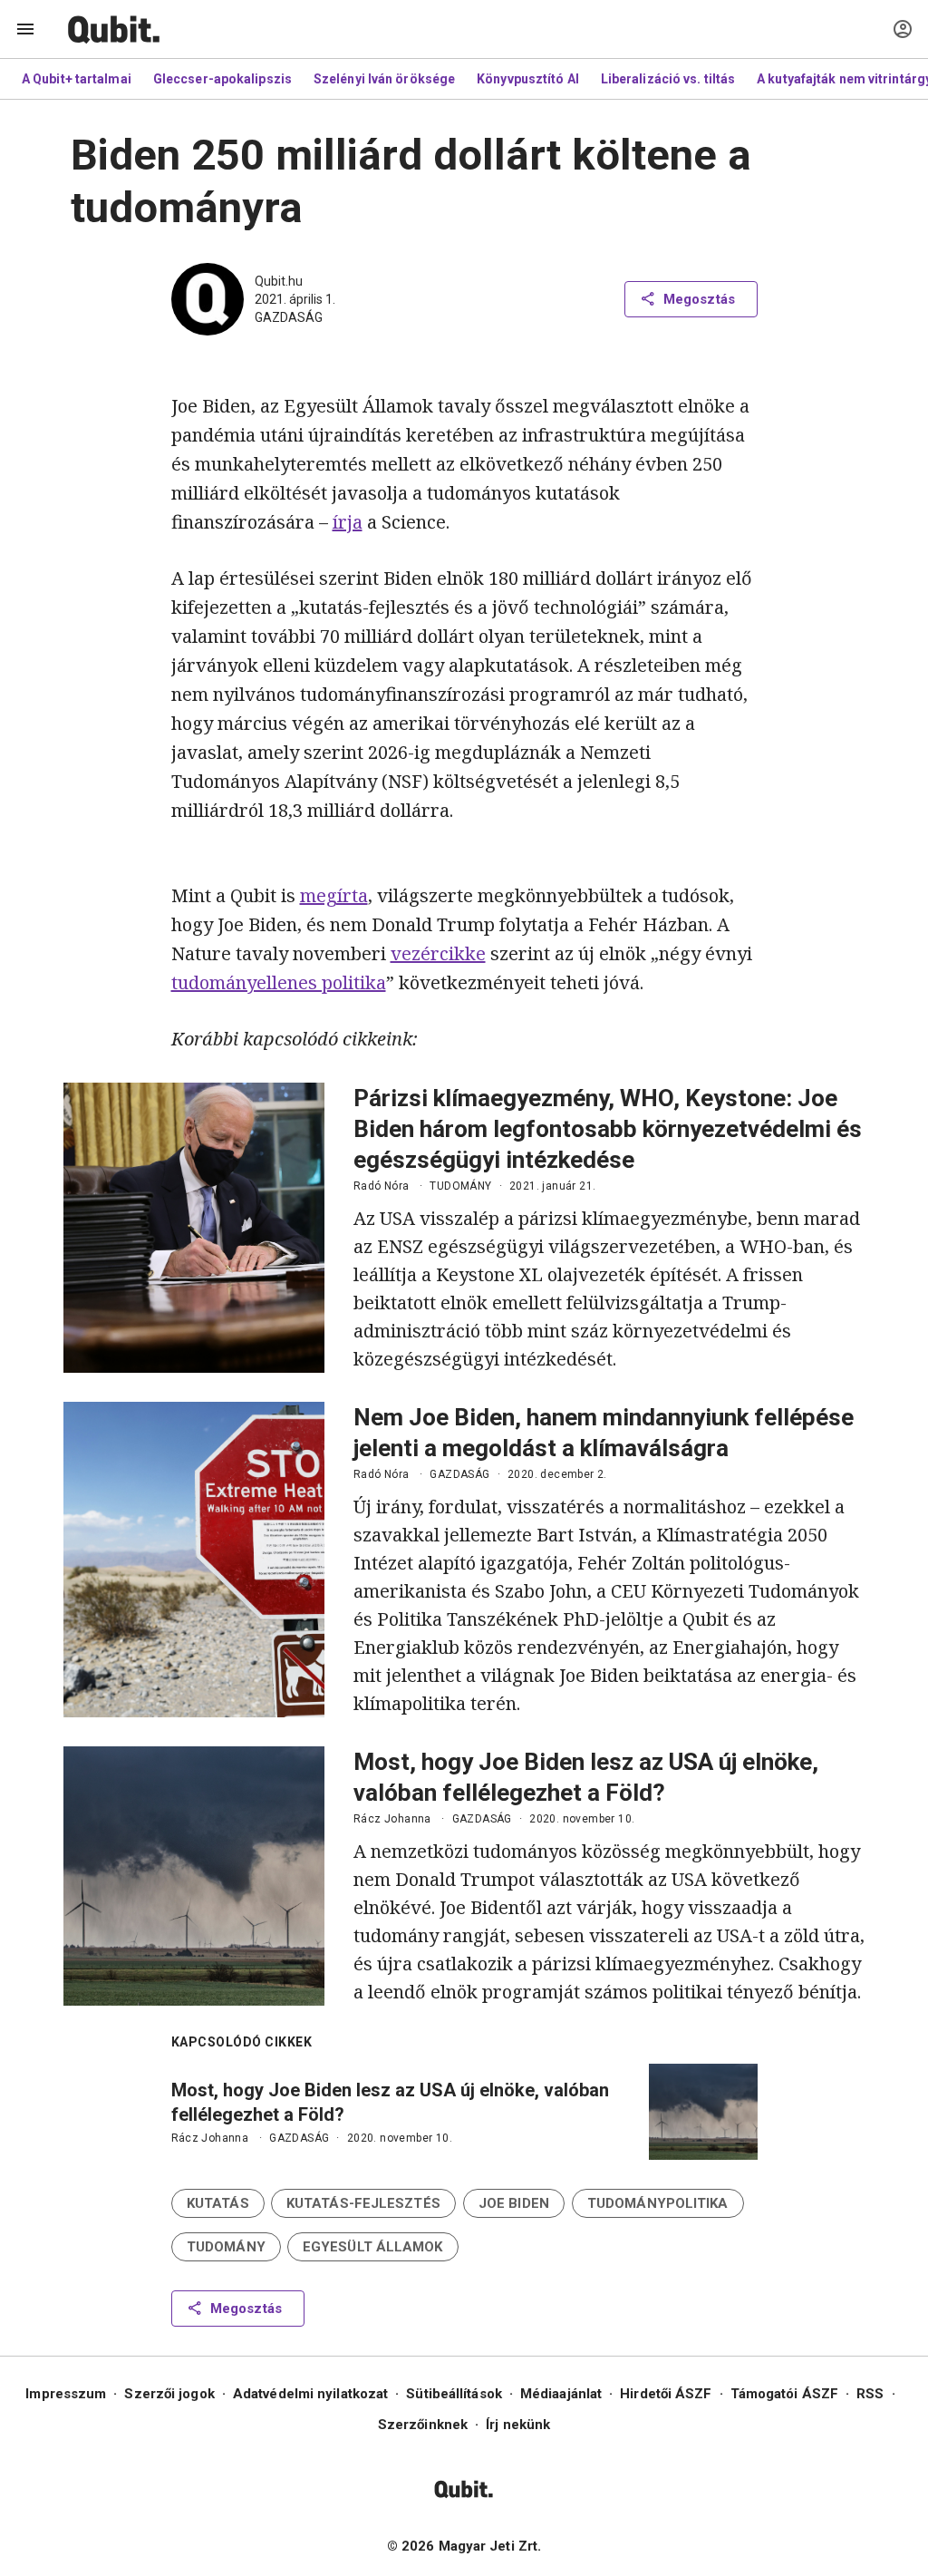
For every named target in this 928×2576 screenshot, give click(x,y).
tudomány (460, 1186)
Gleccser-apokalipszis (222, 79)
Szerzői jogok (169, 2394)
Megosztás (699, 299)
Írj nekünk (518, 2425)
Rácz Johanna (392, 1819)
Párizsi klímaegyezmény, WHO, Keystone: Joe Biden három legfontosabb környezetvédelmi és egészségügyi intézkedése (608, 1129)
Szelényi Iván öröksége (384, 79)
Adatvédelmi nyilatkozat (310, 2394)
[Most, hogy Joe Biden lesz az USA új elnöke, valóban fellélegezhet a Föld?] (194, 1876)
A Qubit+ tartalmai (77, 79)
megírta (334, 895)
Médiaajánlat (561, 2394)
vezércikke (438, 953)
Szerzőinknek (423, 2425)
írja (348, 522)
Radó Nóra (382, 1186)
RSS (870, 2394)
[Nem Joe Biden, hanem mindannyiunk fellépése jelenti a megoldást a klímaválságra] (194, 1560)
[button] (218, 2203)
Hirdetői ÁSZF (666, 2394)
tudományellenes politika (279, 982)
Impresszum (66, 2394)
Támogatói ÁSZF (784, 2394)
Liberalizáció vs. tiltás (668, 79)
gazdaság (289, 317)
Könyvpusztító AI (528, 79)
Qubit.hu (279, 281)
